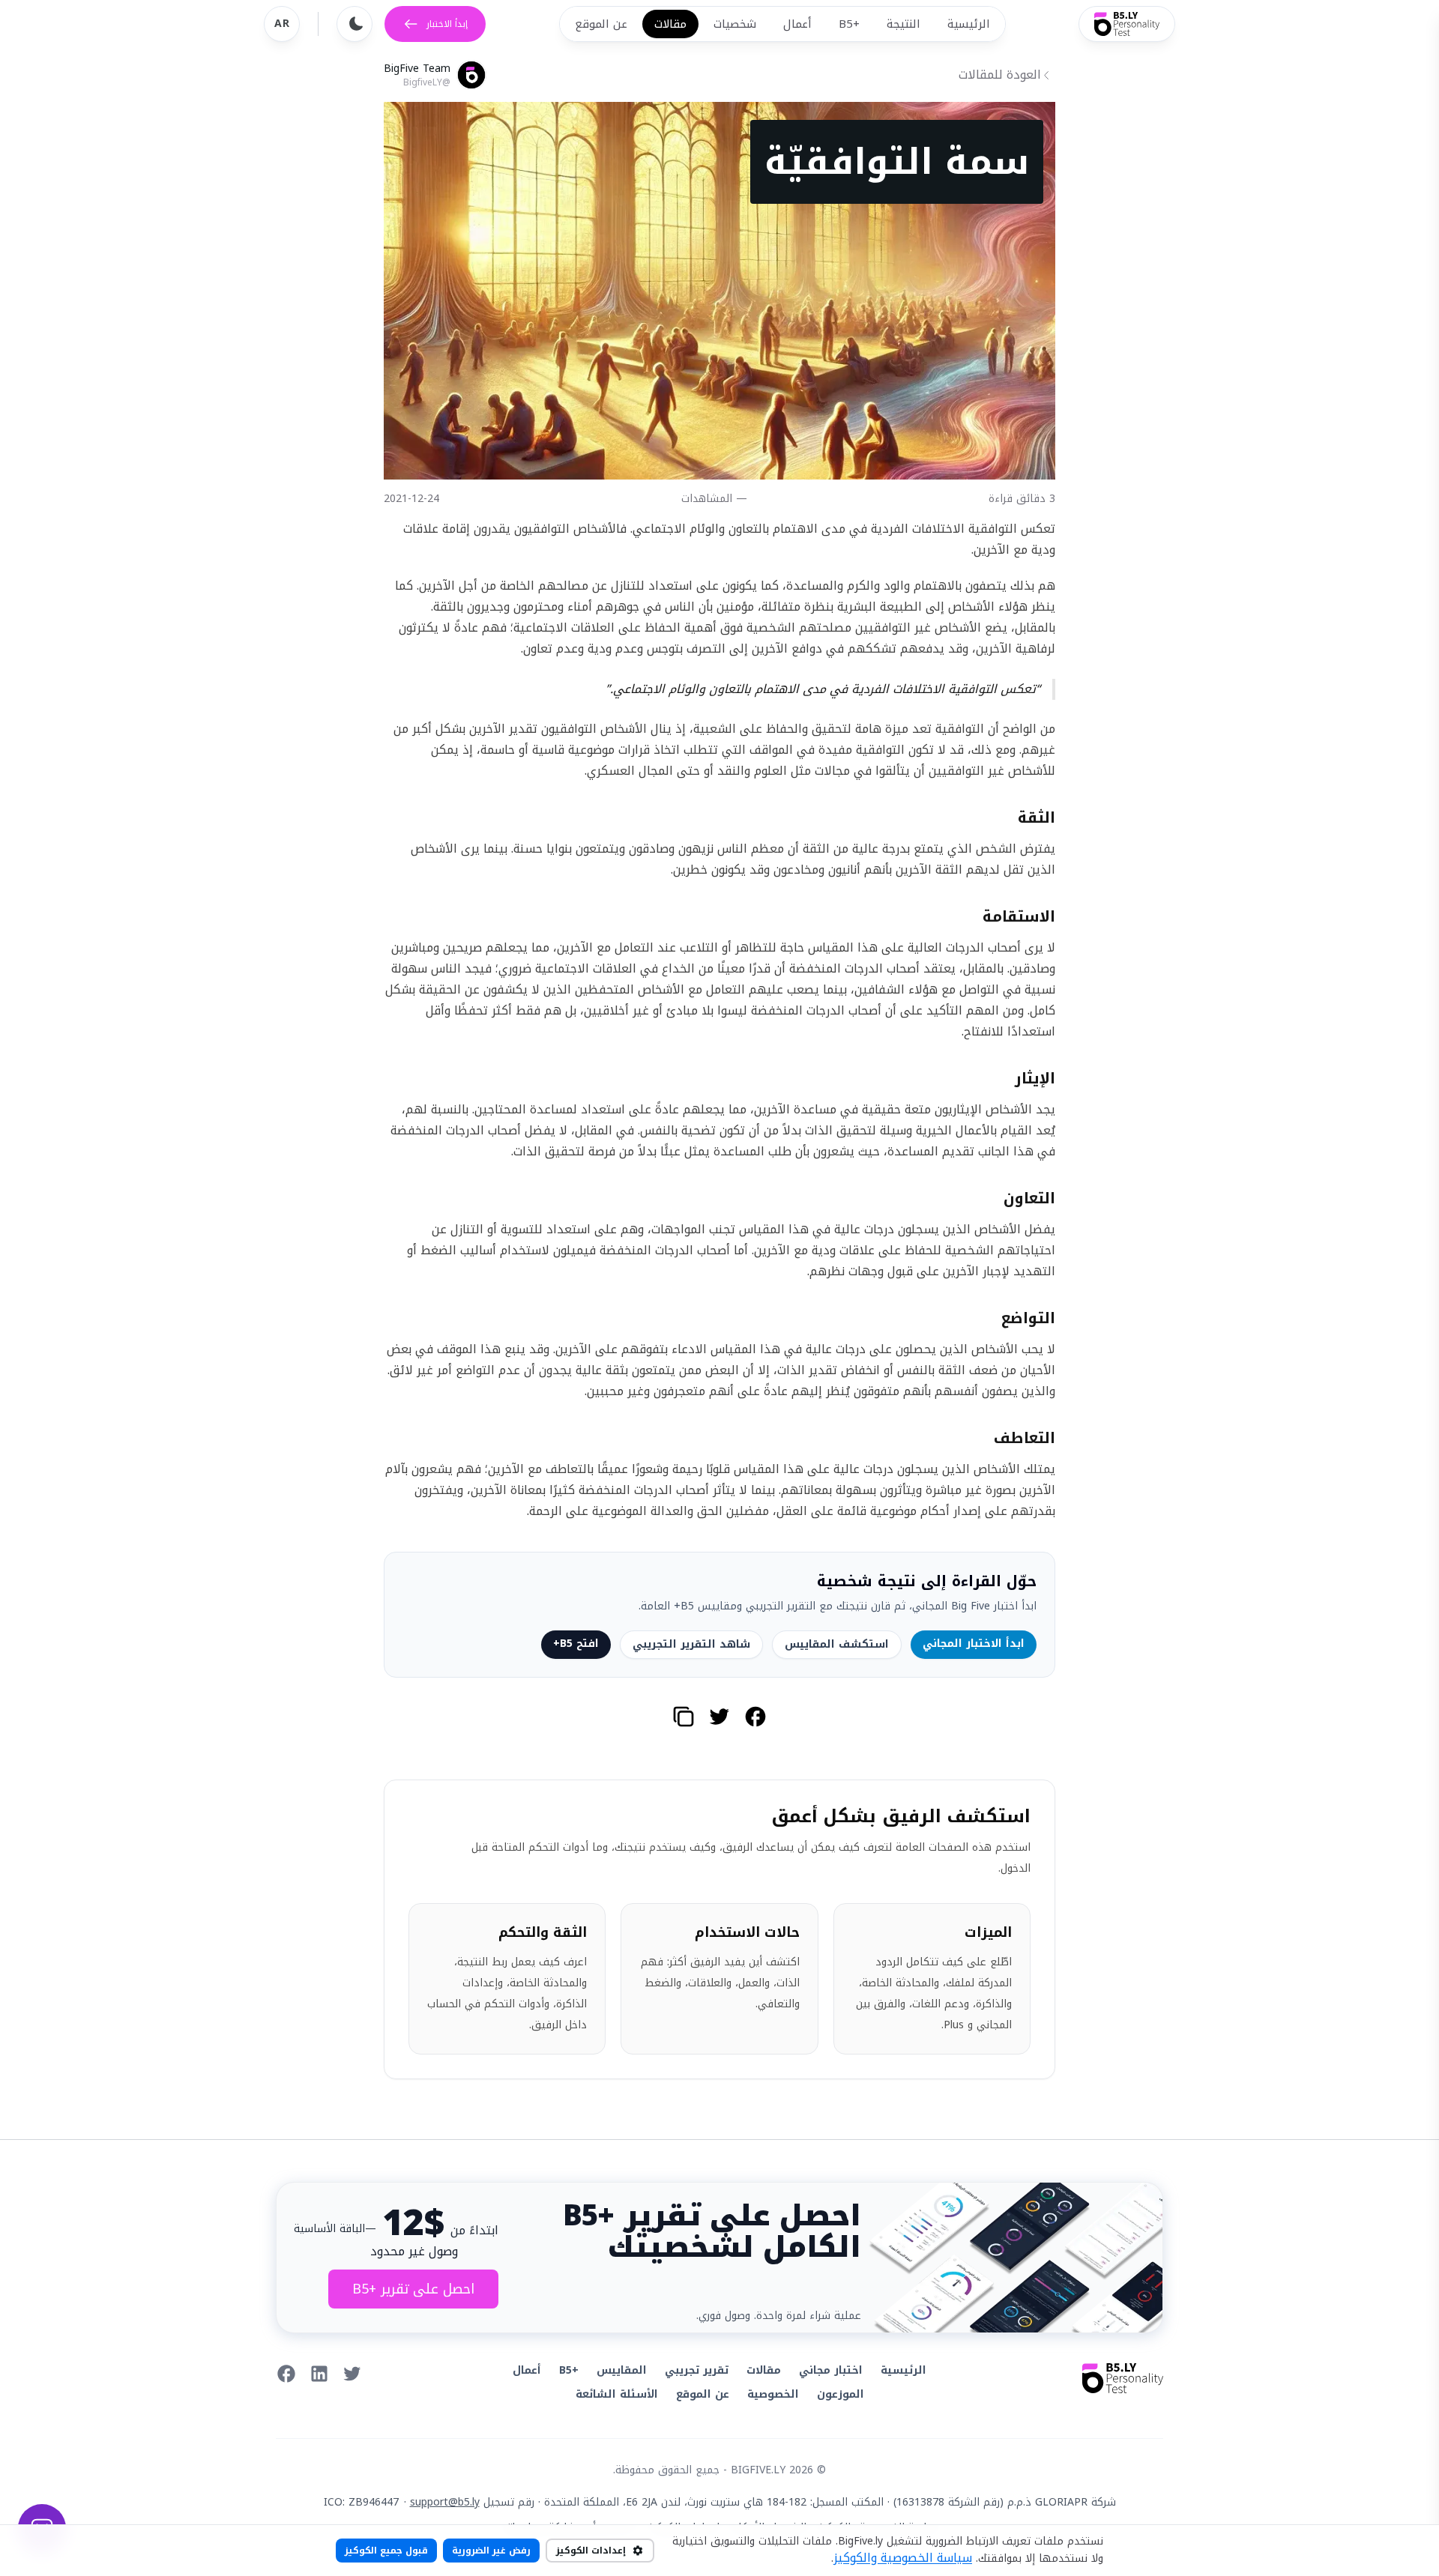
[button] (755, 1717)
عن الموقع (601, 24)
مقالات (670, 24)
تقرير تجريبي (697, 2370)
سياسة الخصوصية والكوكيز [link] (903, 2558)
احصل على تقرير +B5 (413, 2289)
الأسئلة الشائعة (617, 2394)
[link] (352, 2374)
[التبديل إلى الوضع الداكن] (355, 24)
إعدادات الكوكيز (591, 2551)
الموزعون (841, 2394)
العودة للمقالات (1000, 75)
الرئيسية (969, 24)
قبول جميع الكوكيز (386, 2551)
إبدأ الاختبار (447, 24)
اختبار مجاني (831, 2370)
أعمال (797, 24)
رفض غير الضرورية (491, 2551)
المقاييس (622, 2370)
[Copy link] (684, 1717)
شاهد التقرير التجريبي (691, 1644)
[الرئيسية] (1127, 24)
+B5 (849, 24)
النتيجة (903, 24)
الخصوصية (773, 2394)
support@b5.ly (445, 2502)
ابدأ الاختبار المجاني (974, 1644)
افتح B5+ (576, 1644)
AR (282, 24)
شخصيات (735, 24)
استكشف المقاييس (837, 1644)
